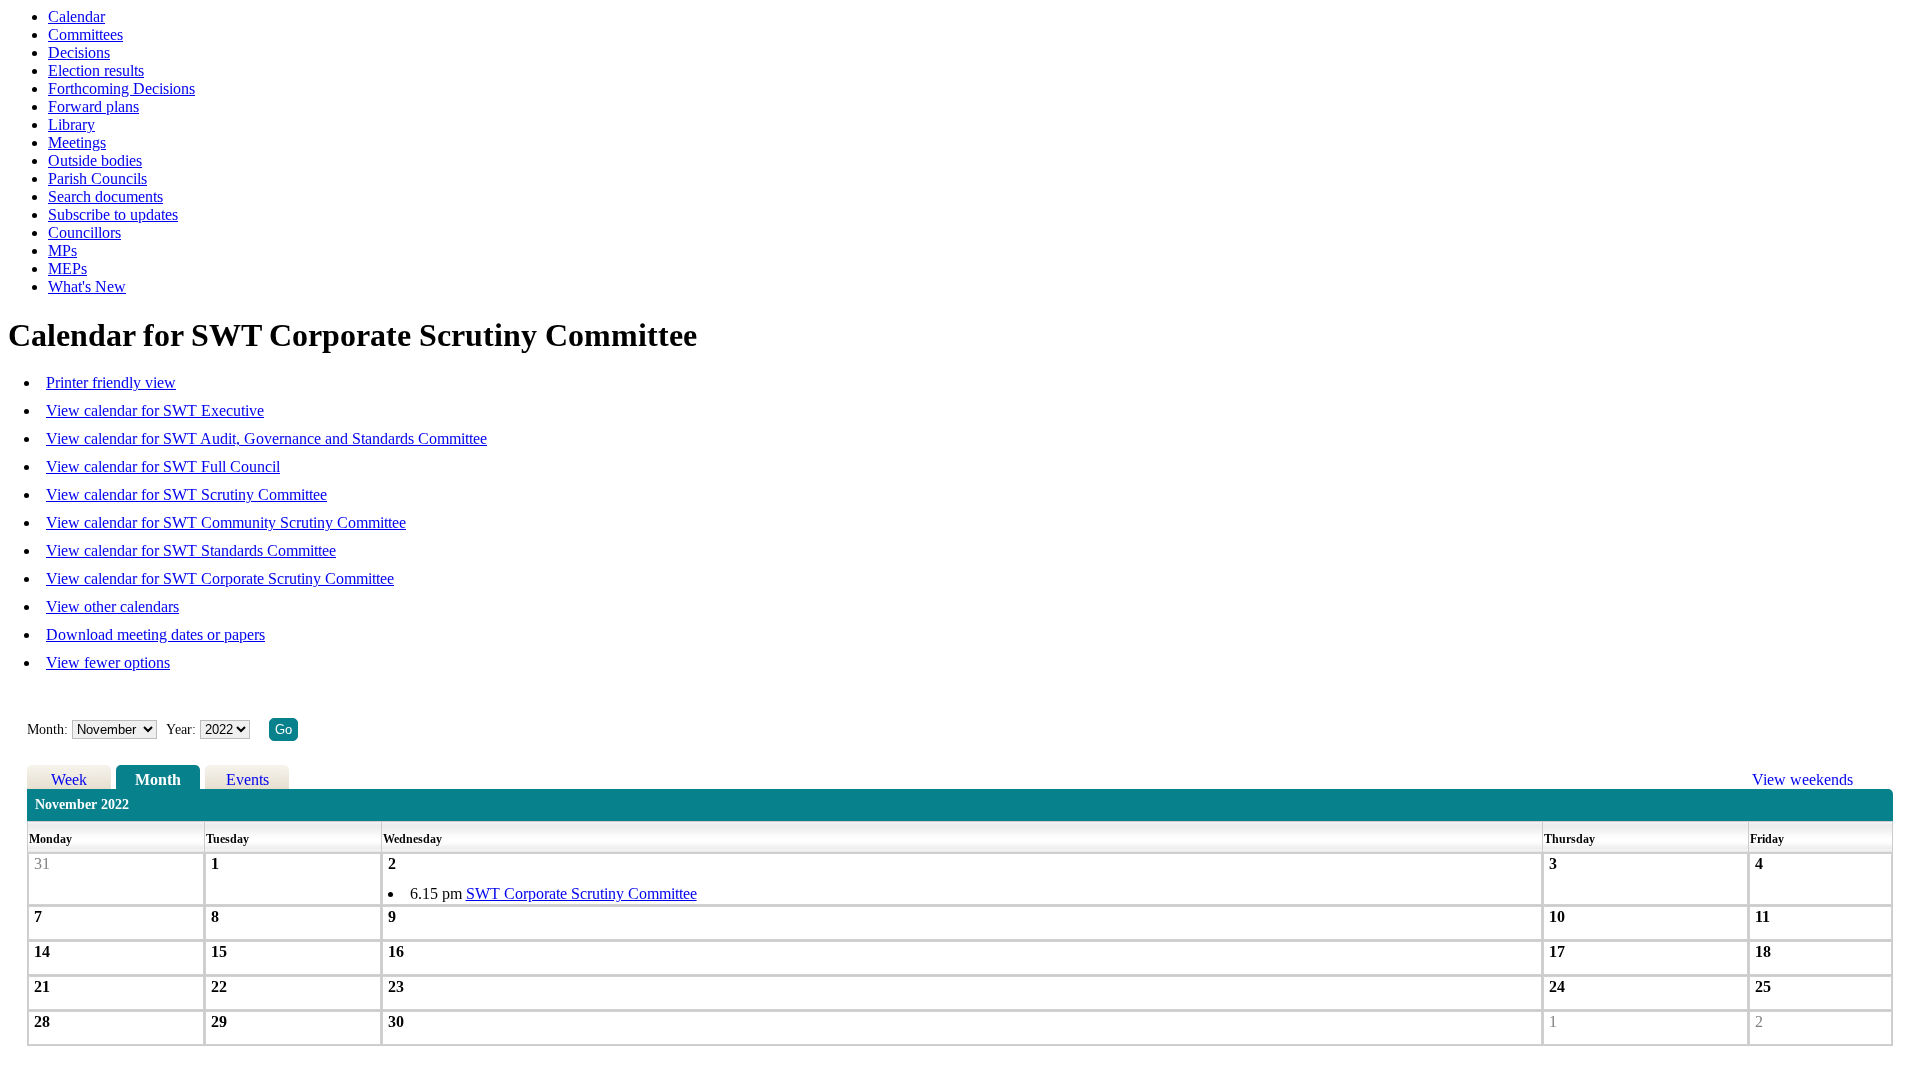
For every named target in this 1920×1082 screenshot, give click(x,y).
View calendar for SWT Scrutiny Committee (186, 494)
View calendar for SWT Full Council (163, 466)
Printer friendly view (111, 382)
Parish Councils (97, 178)
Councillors (84, 232)
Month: (47, 729)
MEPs (67, 268)
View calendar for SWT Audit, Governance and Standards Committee (266, 438)
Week (69, 779)
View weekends (1802, 779)
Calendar (76, 16)
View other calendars (112, 606)
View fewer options (108, 662)
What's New (87, 286)
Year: (183, 729)
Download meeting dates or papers (155, 634)
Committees (85, 34)
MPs (62, 250)
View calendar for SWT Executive (155, 410)
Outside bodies (95, 160)
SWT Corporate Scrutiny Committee (581, 893)
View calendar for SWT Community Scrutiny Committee (226, 522)
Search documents (105, 196)
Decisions (79, 52)
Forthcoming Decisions (121, 88)
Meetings (77, 142)
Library (71, 124)
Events (247, 779)
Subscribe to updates (113, 214)
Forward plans (93, 106)
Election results (96, 70)
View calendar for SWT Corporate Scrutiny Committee (220, 578)
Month (158, 779)
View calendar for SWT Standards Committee (191, 550)
